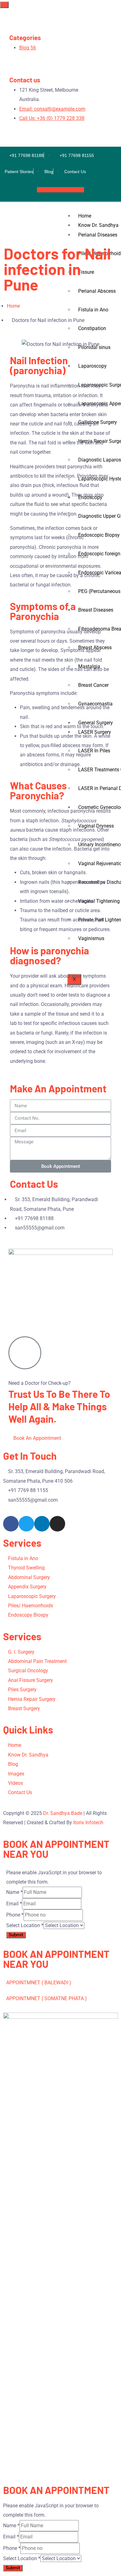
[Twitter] (26, 1524)
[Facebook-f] (11, 1524)
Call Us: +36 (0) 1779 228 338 (52, 118)
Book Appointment (58, 190)
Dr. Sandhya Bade (63, 1813)
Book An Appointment (37, 1438)
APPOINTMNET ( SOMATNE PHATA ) (47, 1998)
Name (14, 1892)
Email (14, 1904)
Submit (16, 1935)
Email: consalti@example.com (52, 109)
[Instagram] (57, 1524)
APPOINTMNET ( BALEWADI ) (39, 1983)
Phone (15, 1915)
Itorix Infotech (88, 1823)
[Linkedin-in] (42, 1524)
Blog (28, 48)
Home (85, 216)
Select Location (25, 1925)
